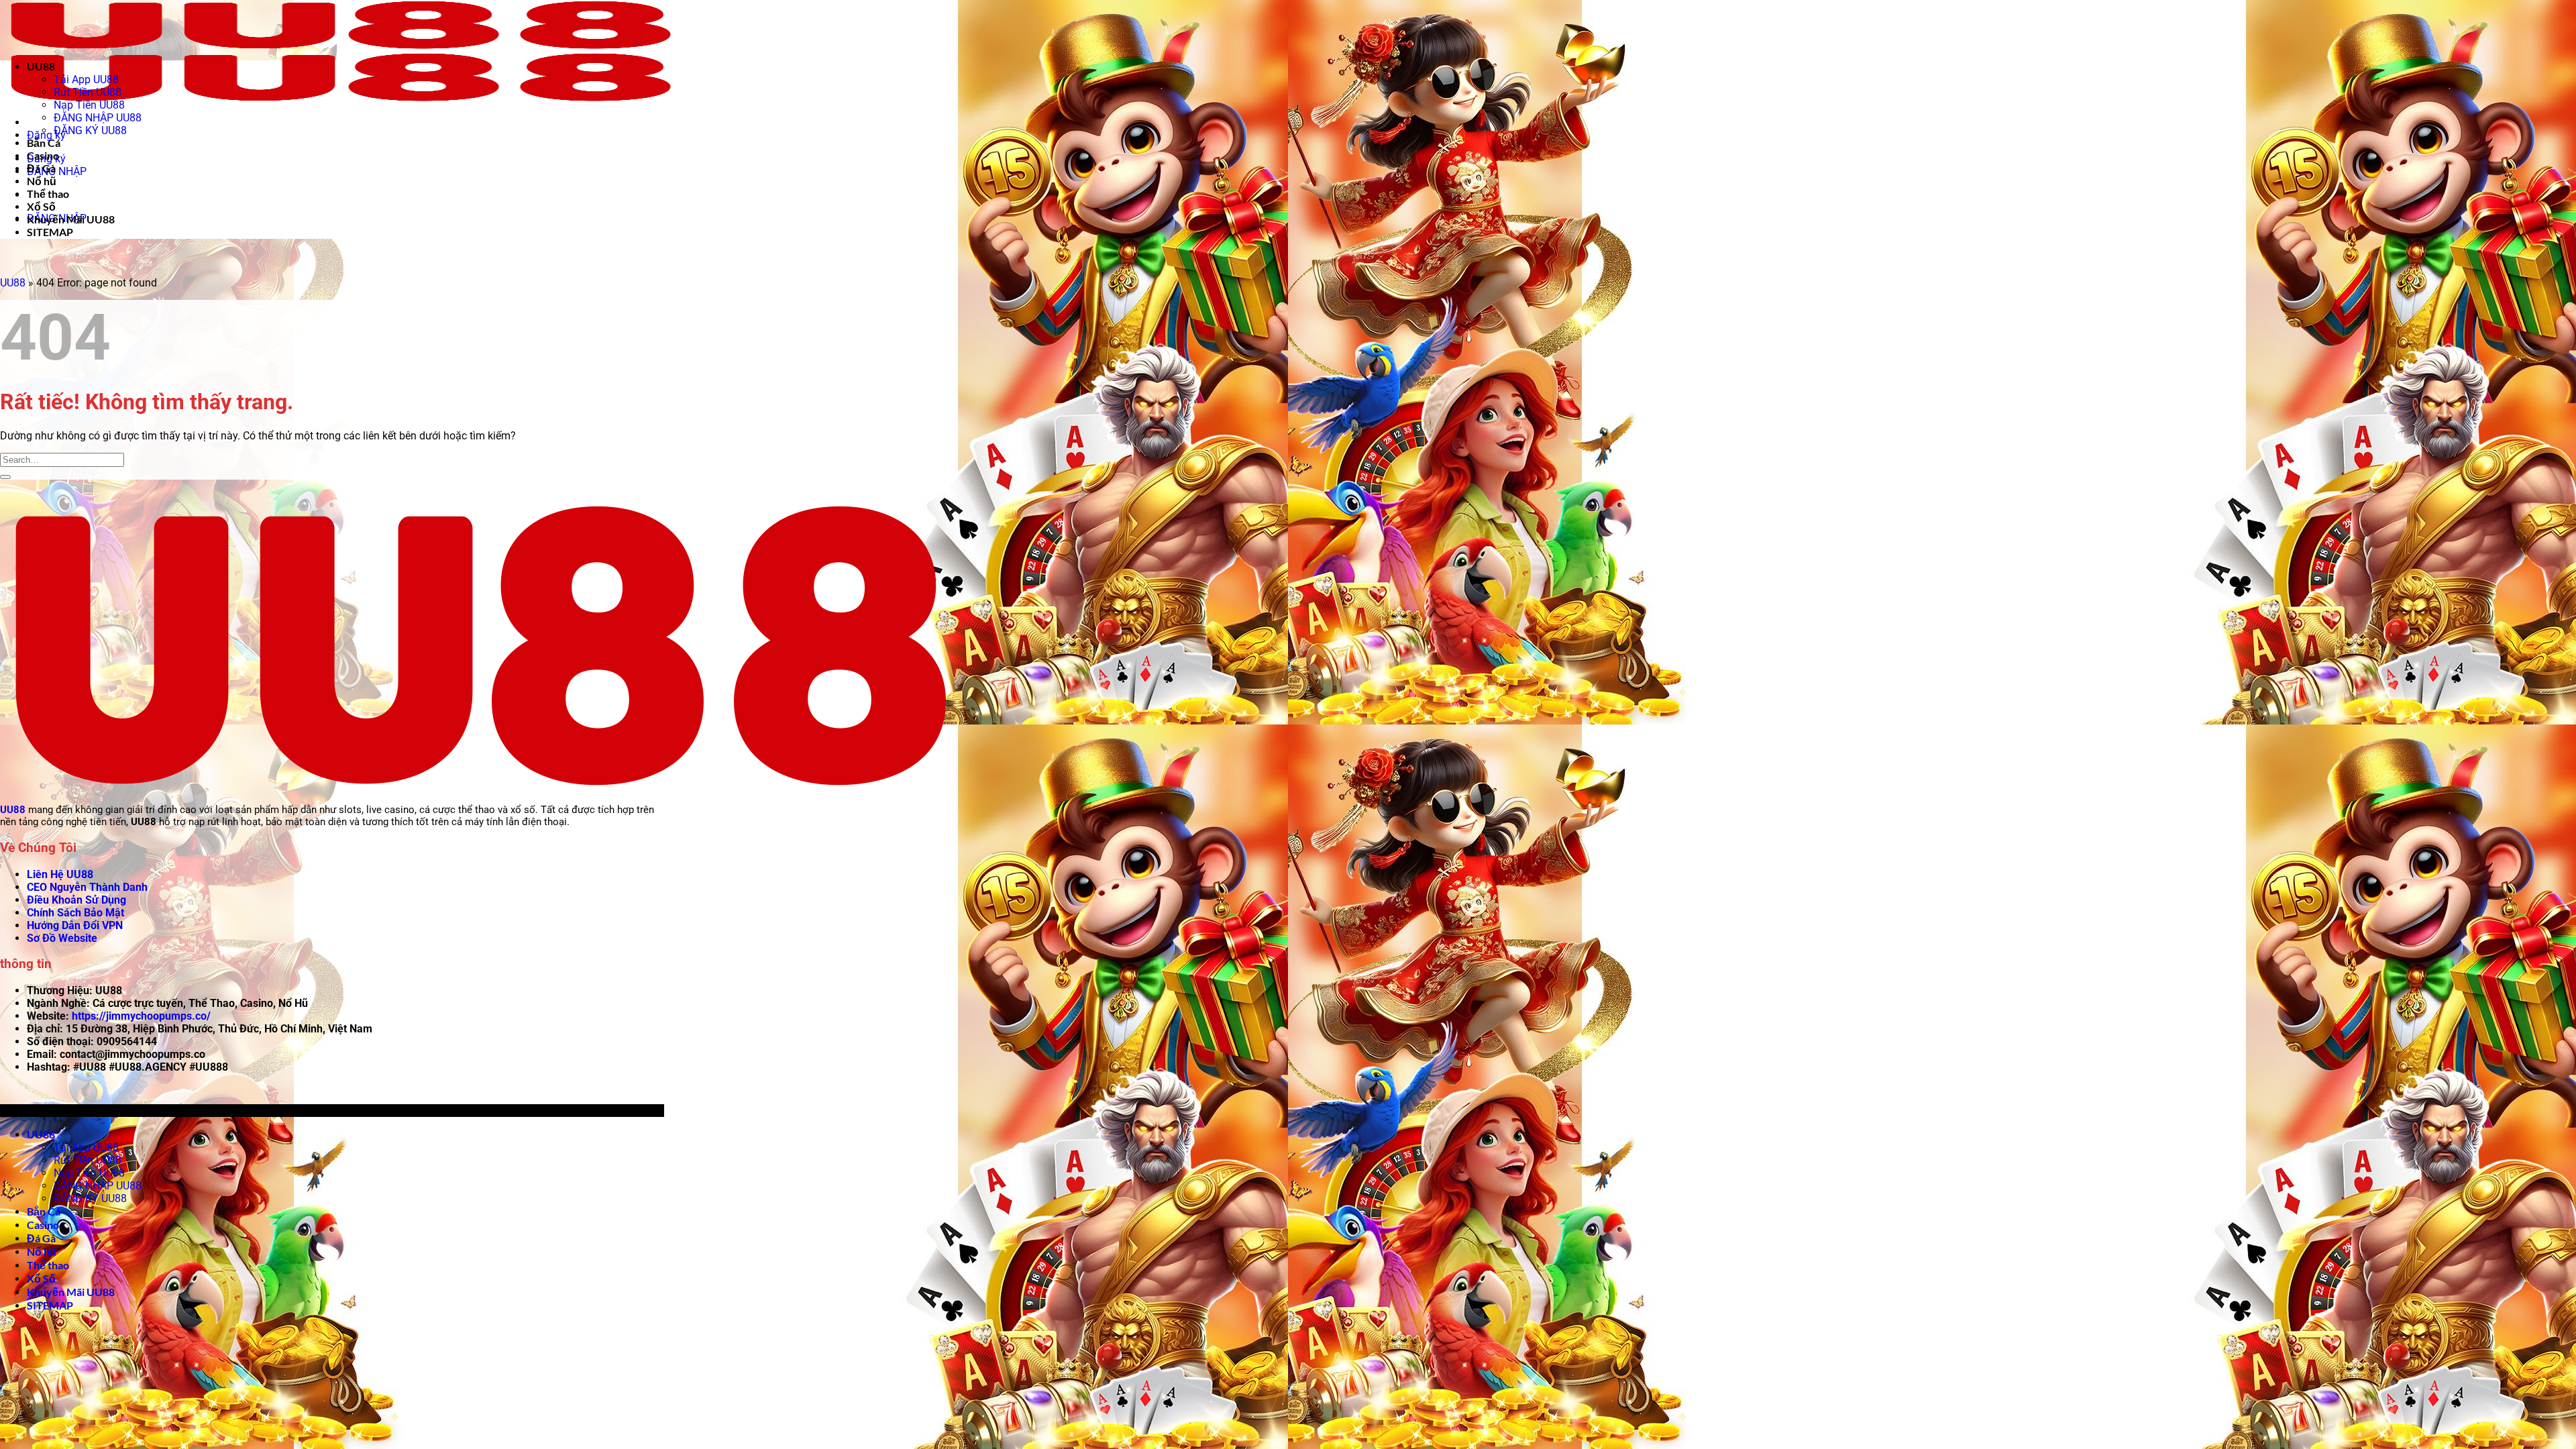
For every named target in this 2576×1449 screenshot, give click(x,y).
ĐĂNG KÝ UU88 (90, 130)
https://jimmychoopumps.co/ (141, 1016)
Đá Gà (41, 168)
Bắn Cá (44, 143)
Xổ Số (41, 206)
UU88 (41, 66)
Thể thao (48, 194)
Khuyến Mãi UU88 (71, 219)
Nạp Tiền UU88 (89, 105)
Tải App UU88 (86, 79)
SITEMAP (50, 232)
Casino (43, 155)
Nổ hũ (42, 181)
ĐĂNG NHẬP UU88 (98, 118)
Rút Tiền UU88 (88, 92)
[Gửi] (5, 477)
